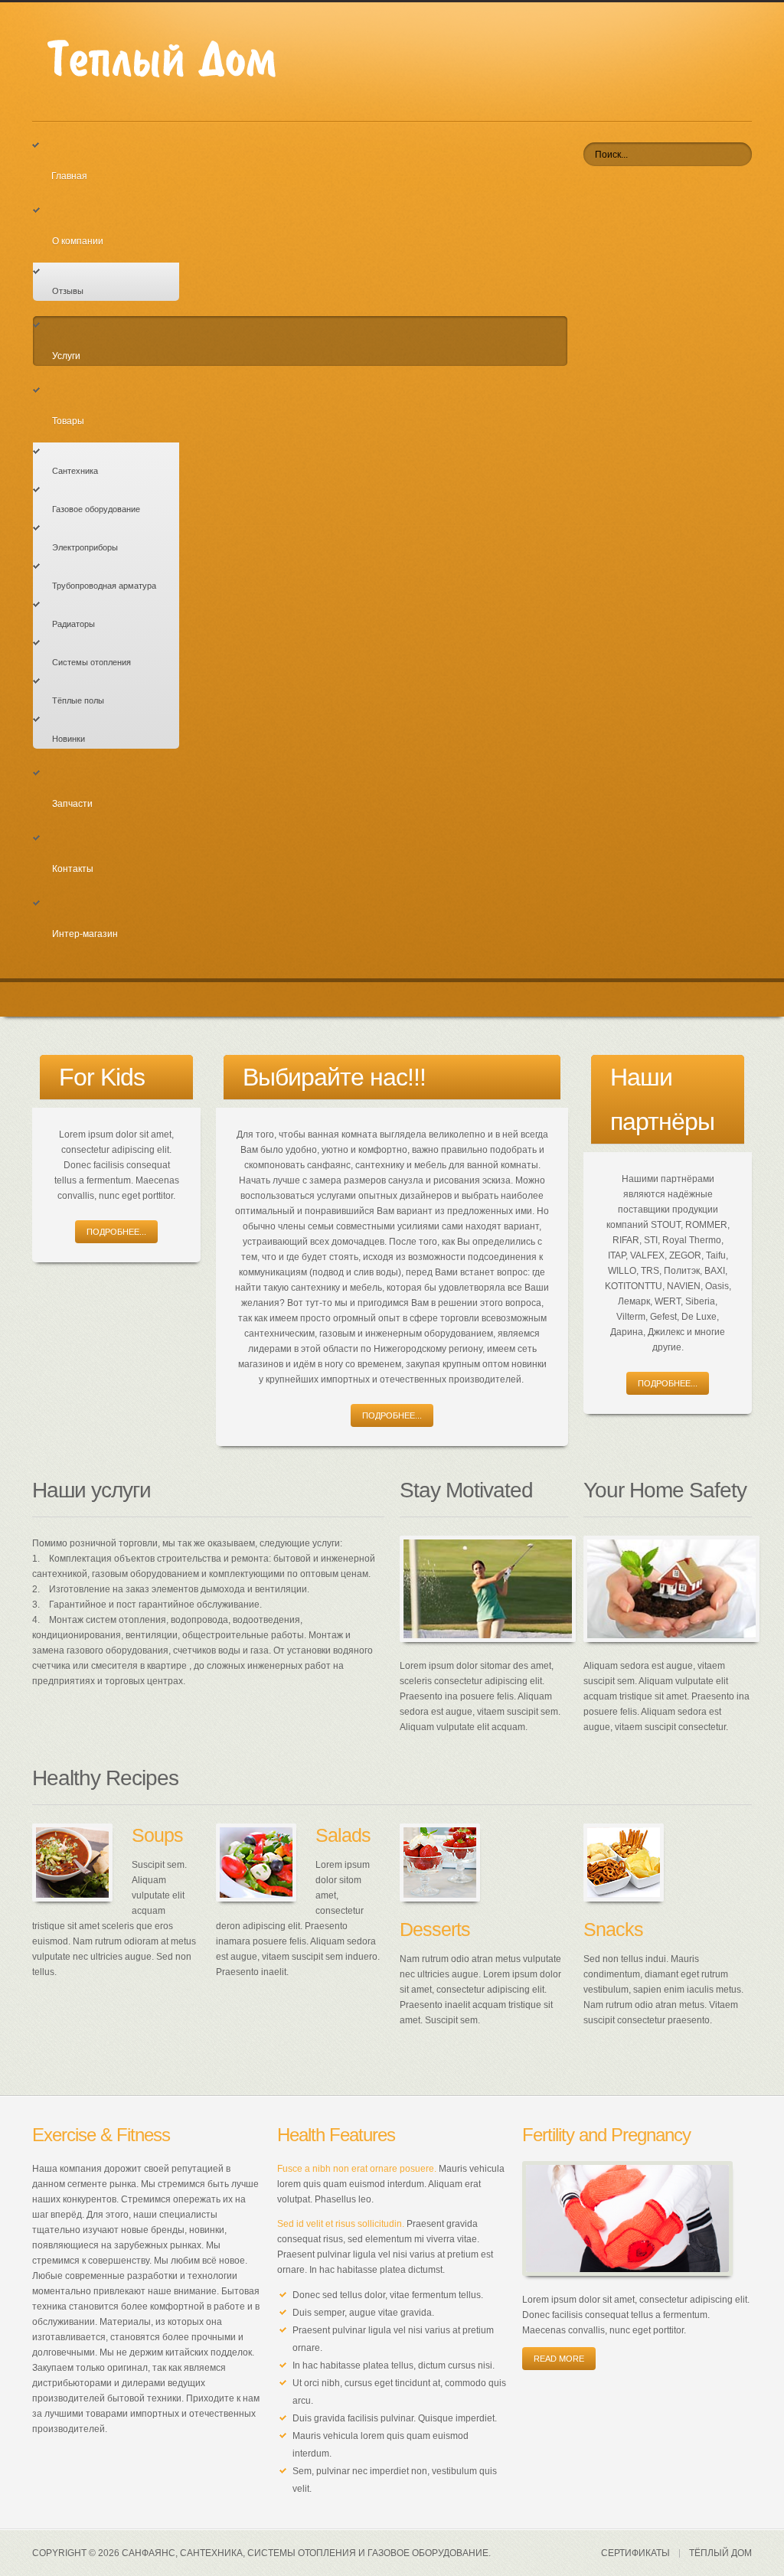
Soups (157, 1835)
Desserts (435, 1929)
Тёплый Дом (720, 2553)
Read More (559, 2359)
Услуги (66, 356)
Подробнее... (116, 1232)
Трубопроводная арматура (104, 586)
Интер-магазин (85, 934)
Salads (343, 1835)
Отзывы (68, 291)
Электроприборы (85, 547)
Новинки (69, 739)
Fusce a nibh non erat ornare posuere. (357, 2169)
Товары (68, 421)
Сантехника (75, 471)
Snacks (613, 1929)
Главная (69, 176)
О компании (78, 241)
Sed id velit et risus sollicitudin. (341, 2224)
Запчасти (72, 804)
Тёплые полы (78, 700)
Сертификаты (635, 2553)
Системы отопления (91, 662)
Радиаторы (73, 624)
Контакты (73, 869)
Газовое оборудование (96, 509)
